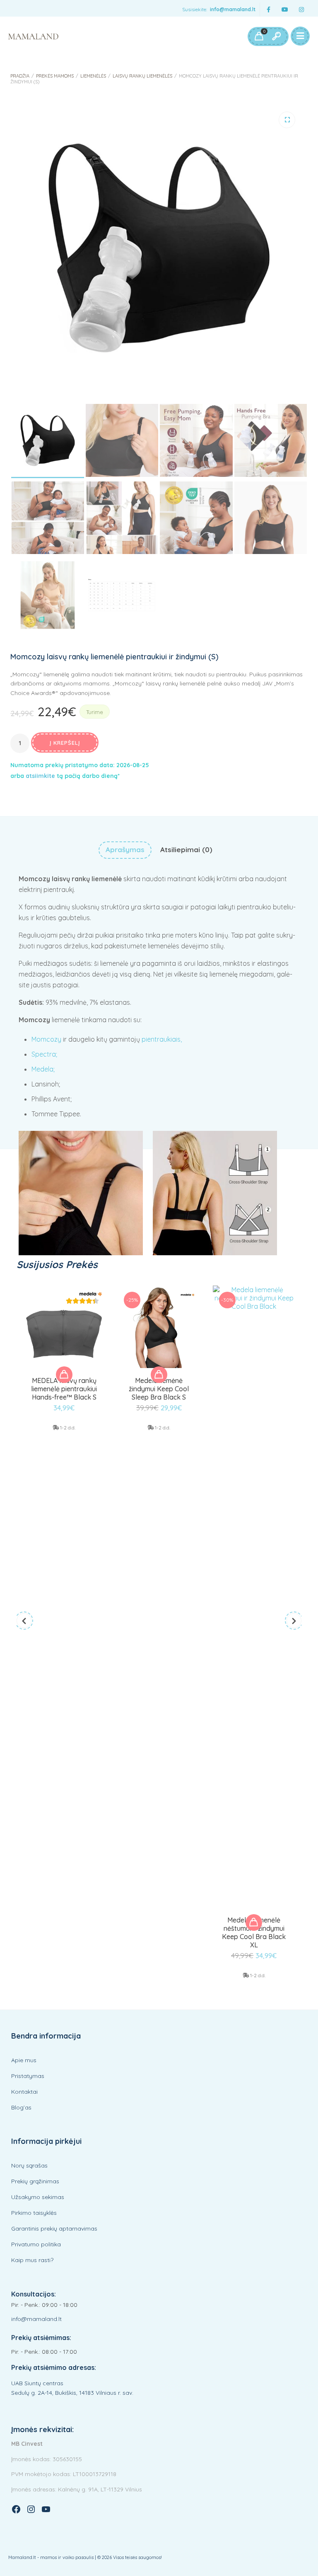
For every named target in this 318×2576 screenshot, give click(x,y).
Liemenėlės (93, 76)
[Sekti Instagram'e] (301, 10)
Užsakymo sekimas (38, 2197)
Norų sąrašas (29, 2165)
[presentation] (24, 1621)
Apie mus (24, 2060)
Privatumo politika (36, 2244)
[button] (287, 120)
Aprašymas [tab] (125, 849)
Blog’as (21, 2107)
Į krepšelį (65, 743)
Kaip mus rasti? (32, 2260)
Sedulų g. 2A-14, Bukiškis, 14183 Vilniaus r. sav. (72, 2393)
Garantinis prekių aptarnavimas (54, 2228)
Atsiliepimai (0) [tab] (186, 849)
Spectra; (44, 1054)
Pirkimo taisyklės (34, 2213)
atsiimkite (40, 776)
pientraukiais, (162, 1039)
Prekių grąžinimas (35, 2181)
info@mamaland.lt (233, 9)
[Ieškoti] (276, 36)
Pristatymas (28, 2076)
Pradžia (20, 76)
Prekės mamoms (55, 76)
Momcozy (46, 1039)
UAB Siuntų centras (37, 2383)
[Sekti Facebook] (268, 10)
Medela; (43, 1069)
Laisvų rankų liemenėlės (142, 76)
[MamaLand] (33, 36)
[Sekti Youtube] (285, 10)
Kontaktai (24, 2092)
